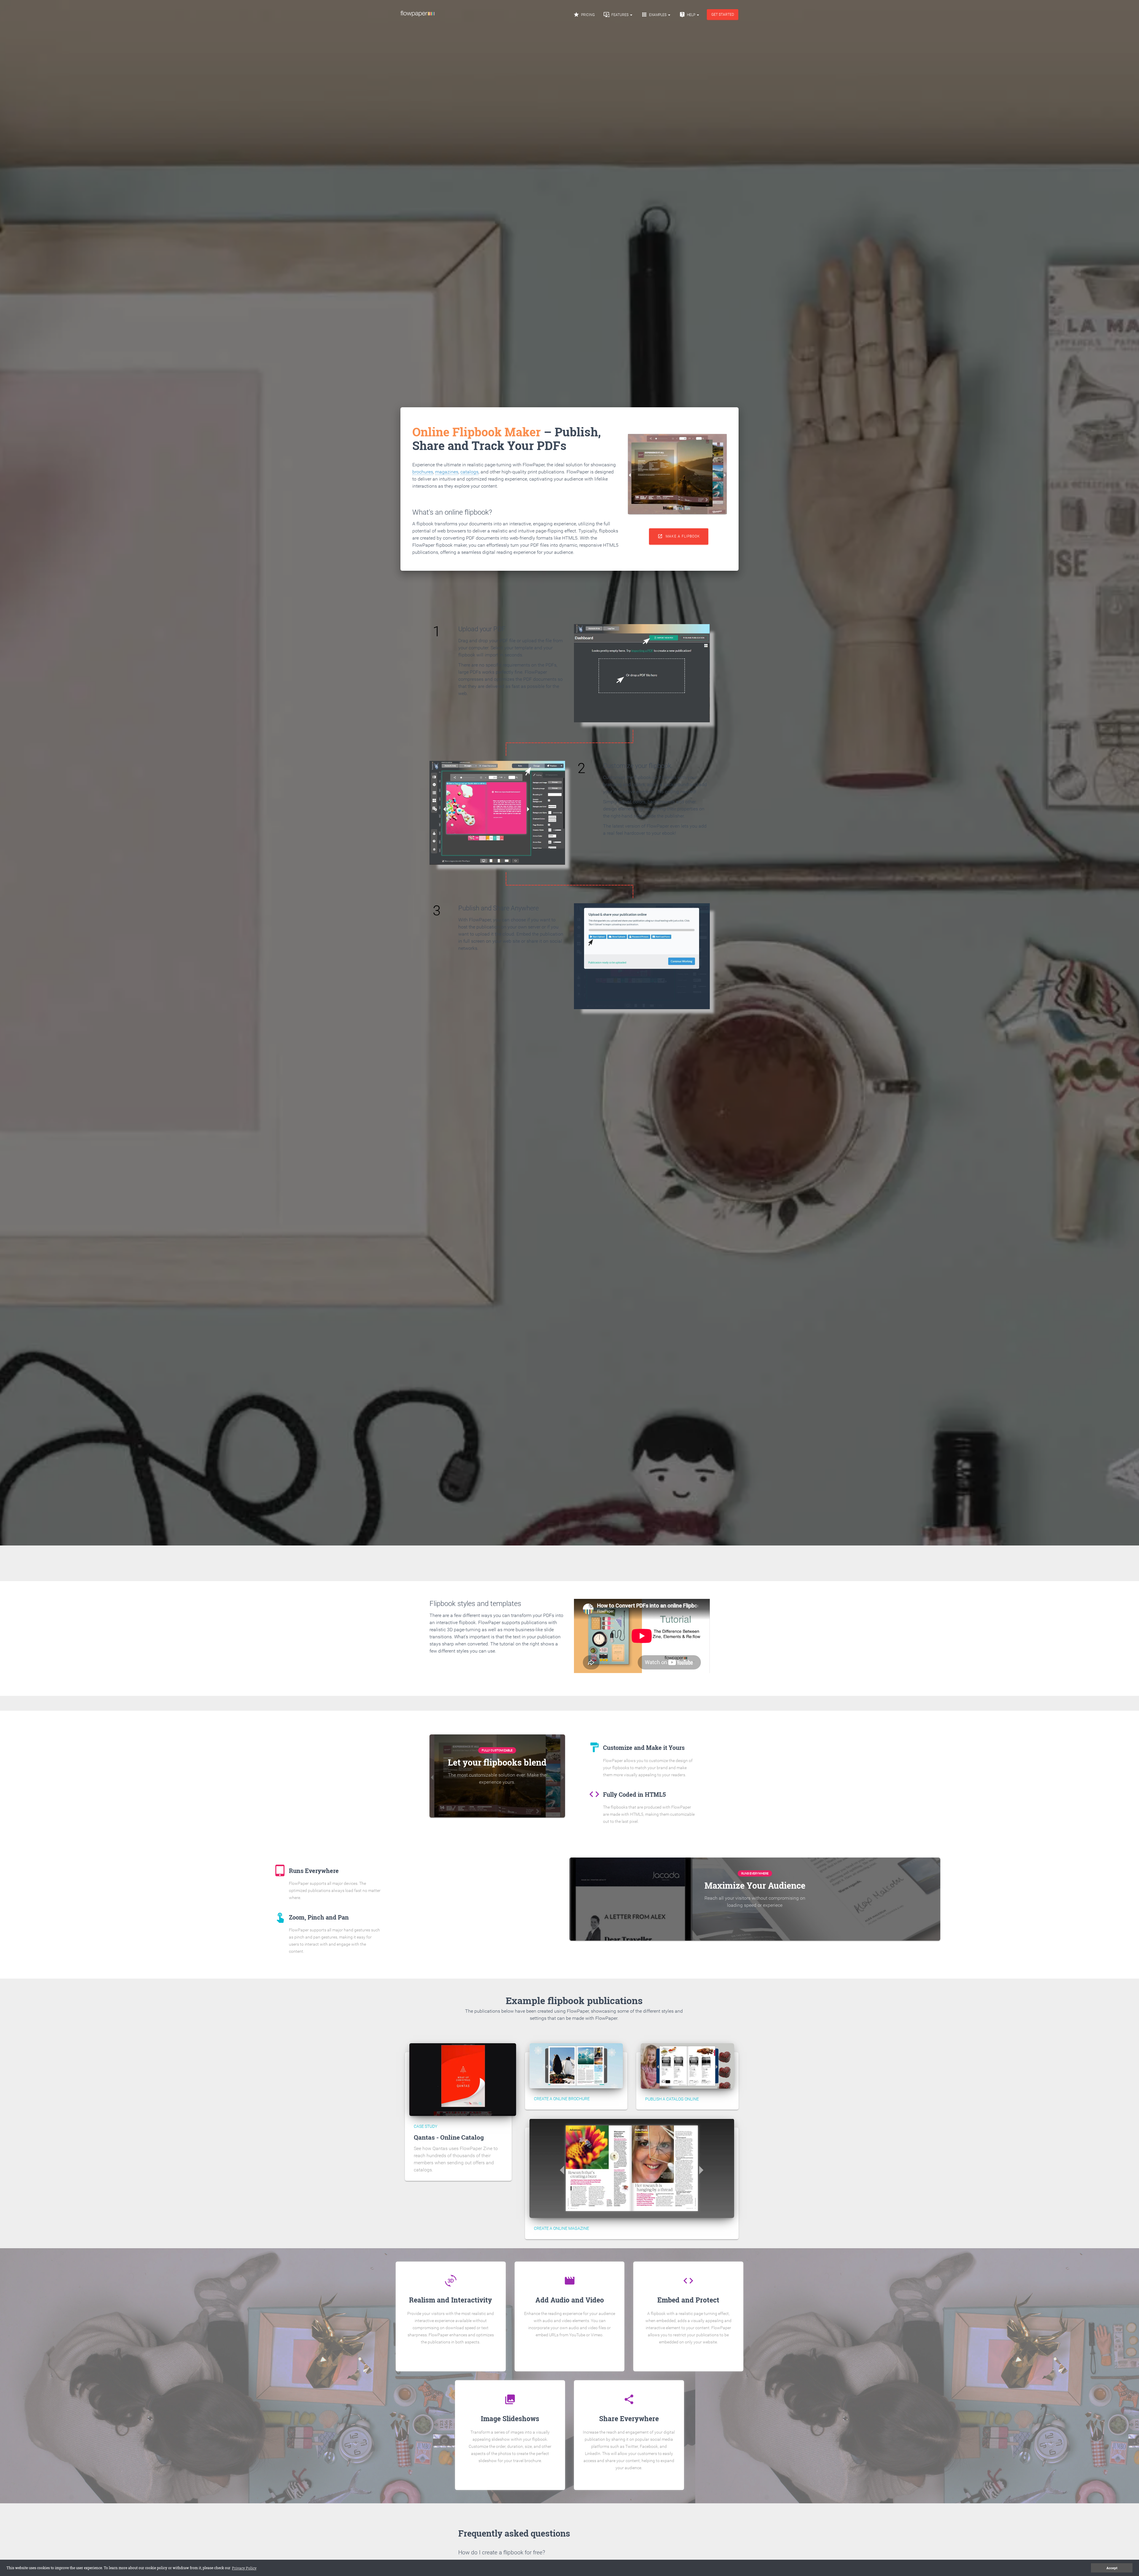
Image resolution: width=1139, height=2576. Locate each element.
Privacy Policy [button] (244, 2568)
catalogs (469, 472)
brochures (423, 472)
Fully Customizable (497, 1750)
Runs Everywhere (755, 1873)
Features (617, 15)
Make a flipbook (679, 536)
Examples (654, 15)
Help (688, 15)
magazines (447, 472)
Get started (723, 15)
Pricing (584, 15)
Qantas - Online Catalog (449, 2137)
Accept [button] (1112, 2568)
